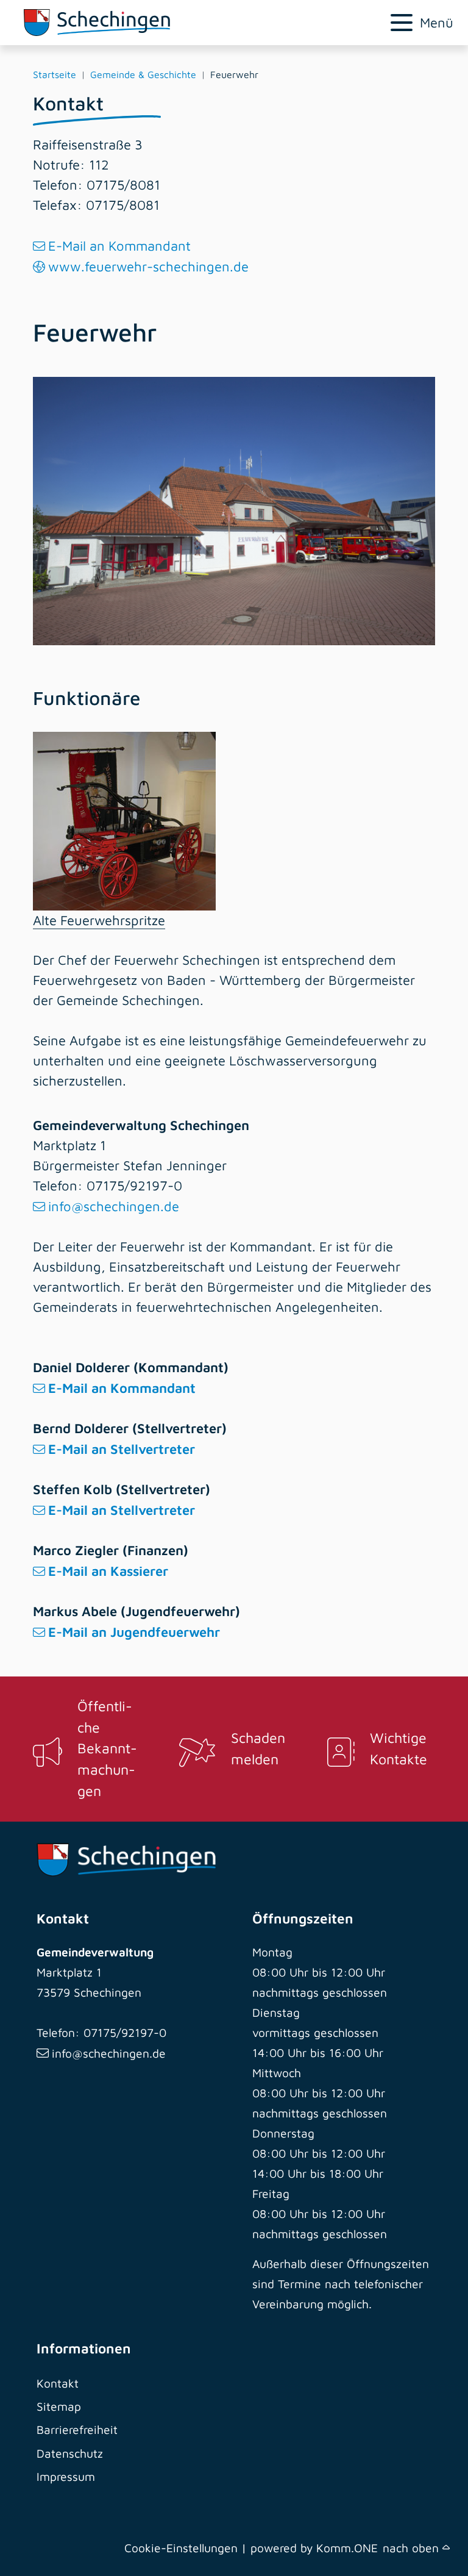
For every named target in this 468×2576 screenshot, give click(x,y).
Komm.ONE (347, 2548)
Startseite (55, 74)
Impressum (66, 2476)
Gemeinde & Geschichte (143, 74)
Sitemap (59, 2406)
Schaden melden (258, 1748)
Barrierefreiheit (77, 2429)
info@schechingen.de (114, 1206)
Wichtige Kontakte (399, 1748)
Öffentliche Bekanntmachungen (107, 1748)
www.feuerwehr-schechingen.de (148, 267)
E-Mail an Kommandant (119, 246)
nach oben (413, 2548)
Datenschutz (70, 2453)
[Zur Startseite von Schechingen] (161, 23)
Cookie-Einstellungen (181, 2548)
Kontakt (58, 2383)
